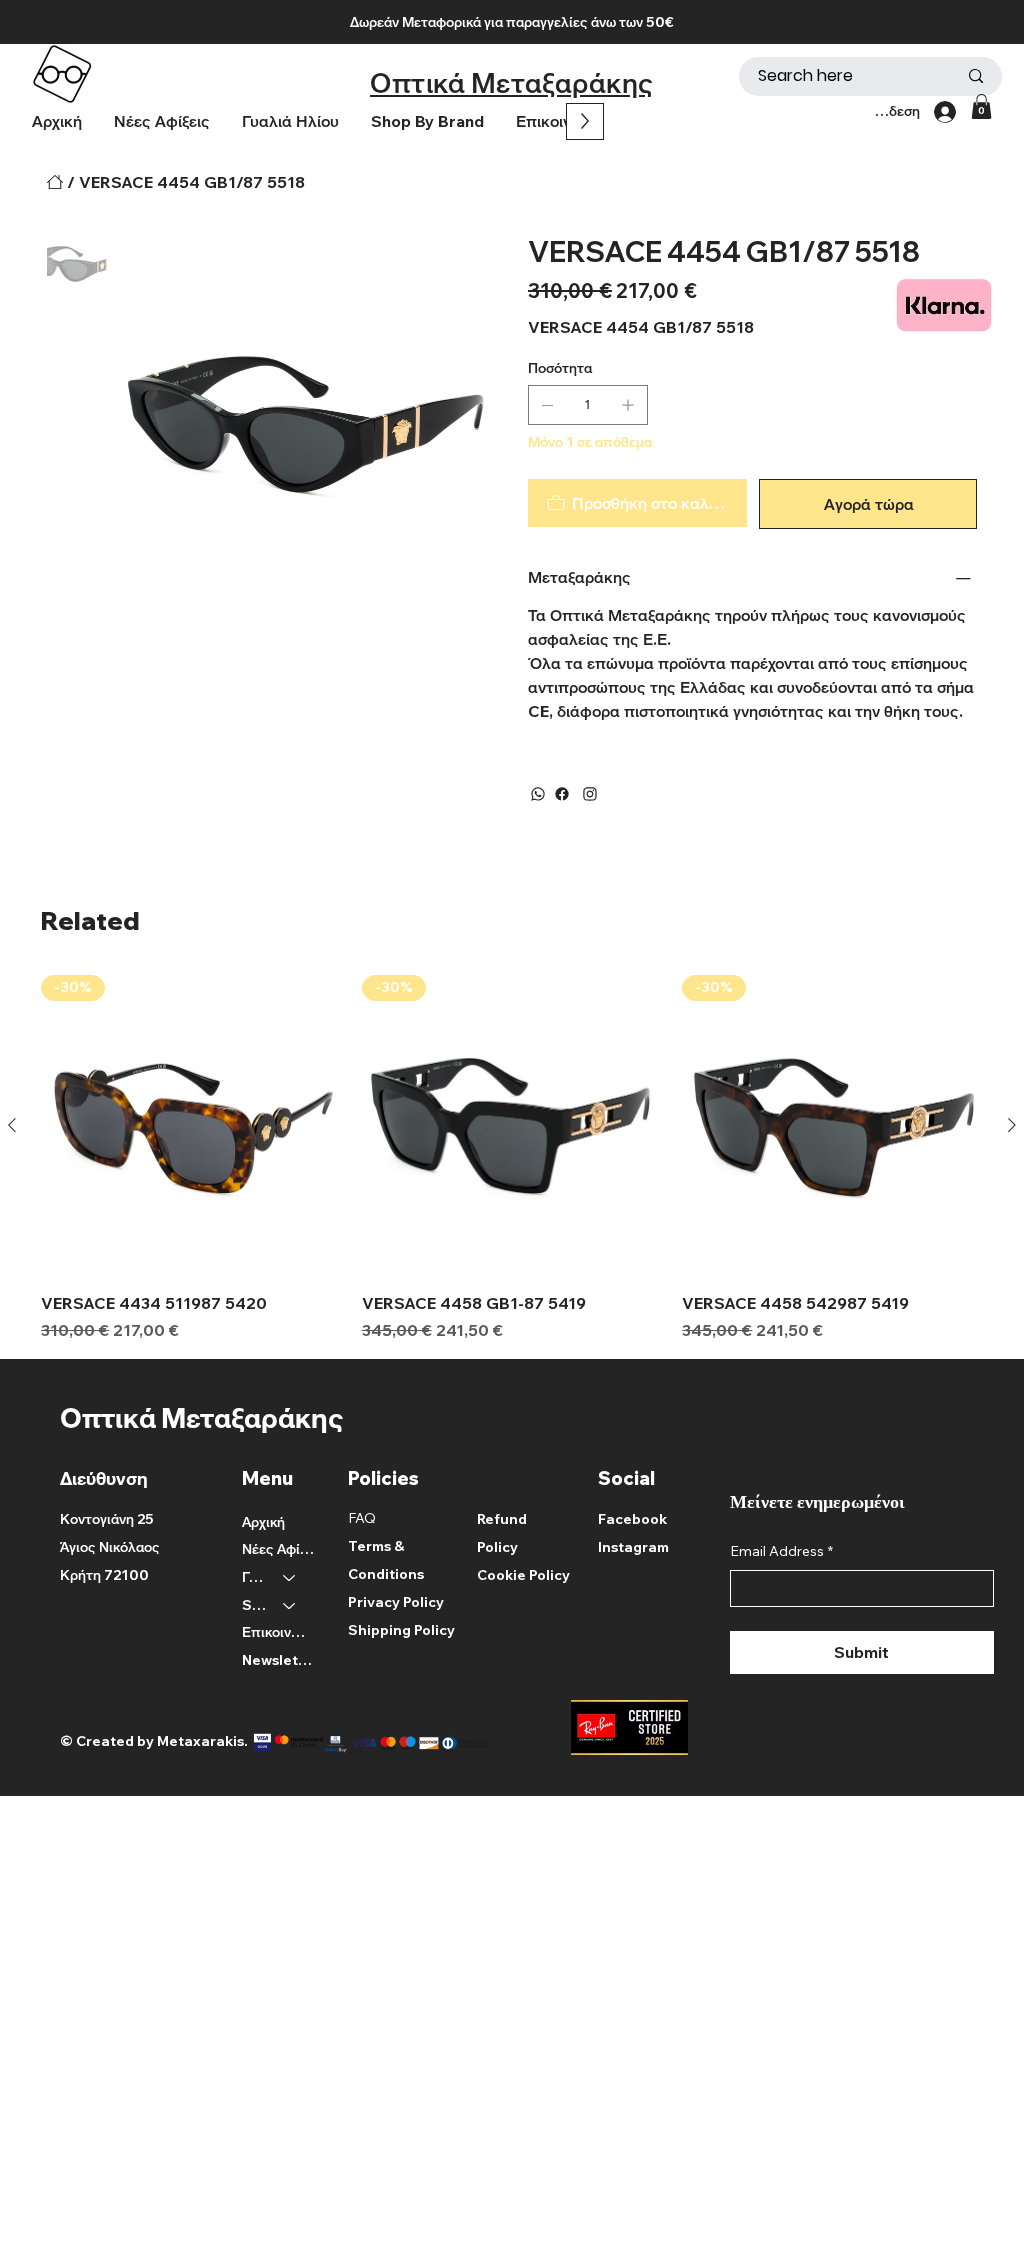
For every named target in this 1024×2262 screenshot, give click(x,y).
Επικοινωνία (278, 1632)
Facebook (632, 1519)
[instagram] (590, 794)
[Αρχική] (55, 182)
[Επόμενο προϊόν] (1012, 1125)
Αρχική (263, 1522)
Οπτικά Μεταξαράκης (512, 82)
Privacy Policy (396, 1602)
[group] (512, 1158)
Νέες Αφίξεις (278, 1549)
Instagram (633, 1547)
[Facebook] (562, 794)
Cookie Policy (523, 1575)
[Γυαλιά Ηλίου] (290, 1578)
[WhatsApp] (538, 794)
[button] (427, 121)
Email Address (781, 1551)
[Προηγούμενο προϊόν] (12, 1125)
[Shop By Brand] (290, 1606)
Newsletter (278, 1660)
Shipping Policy (401, 1630)
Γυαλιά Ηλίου (253, 1577)
